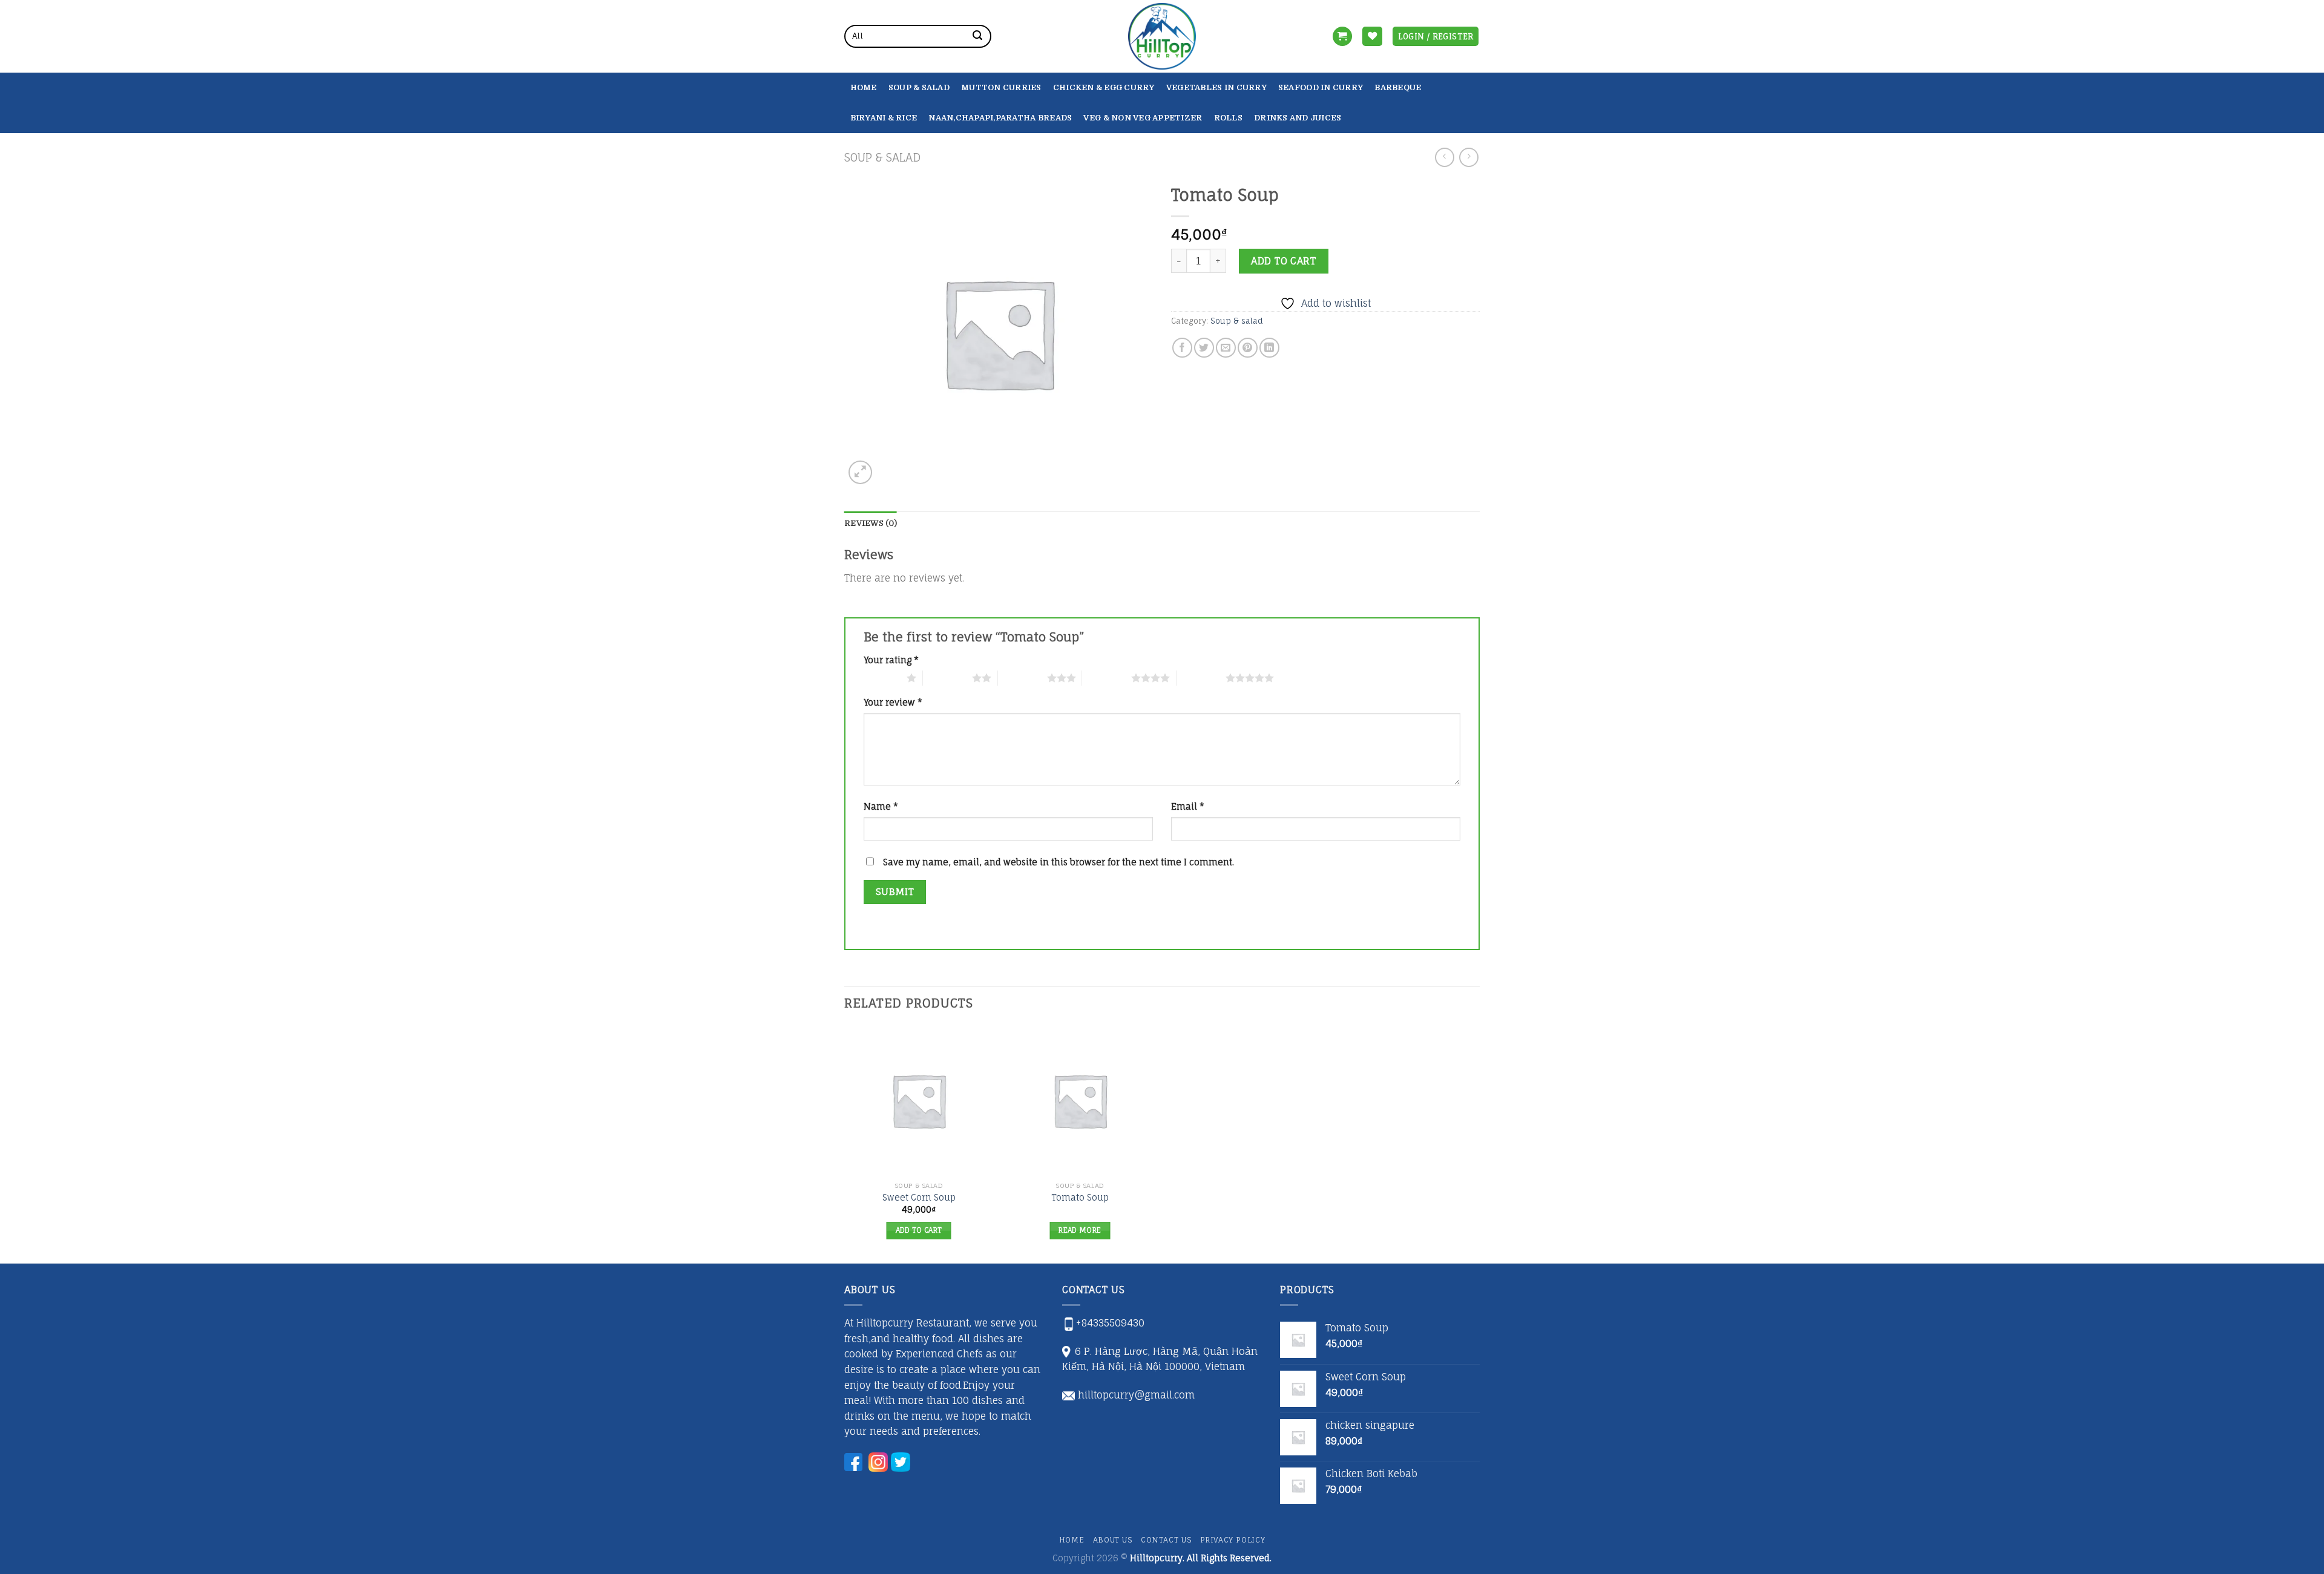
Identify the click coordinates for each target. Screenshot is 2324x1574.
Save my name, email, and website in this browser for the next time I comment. (1059, 862)
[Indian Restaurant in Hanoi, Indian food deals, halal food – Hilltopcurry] (1162, 36)
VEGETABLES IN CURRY (1216, 87)
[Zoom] (860, 472)
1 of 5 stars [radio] (882, 678)
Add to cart (1283, 261)
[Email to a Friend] (1226, 348)
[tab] (871, 523)
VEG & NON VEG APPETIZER (1143, 118)
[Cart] (1342, 37)
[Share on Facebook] (1182, 348)
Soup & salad (882, 157)
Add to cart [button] (919, 1230)
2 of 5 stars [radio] (947, 678)
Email (1188, 806)
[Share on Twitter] (1204, 348)
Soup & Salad (919, 87)
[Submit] (977, 36)
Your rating (891, 660)
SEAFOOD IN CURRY (1321, 87)
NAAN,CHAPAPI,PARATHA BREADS (1000, 118)
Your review (893, 702)
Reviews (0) (871, 523)
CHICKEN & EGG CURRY (1104, 87)
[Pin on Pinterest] (1248, 348)
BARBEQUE (1398, 87)
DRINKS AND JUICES (1298, 118)
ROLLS (1228, 118)
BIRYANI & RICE (884, 118)
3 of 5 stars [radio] (1022, 678)
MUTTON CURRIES (1001, 87)
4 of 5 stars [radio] (1107, 678)
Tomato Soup (1080, 1197)
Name (881, 806)
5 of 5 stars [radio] (1201, 678)
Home (864, 87)
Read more (1080, 1230)
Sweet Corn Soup (919, 1197)
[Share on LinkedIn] (1269, 348)
